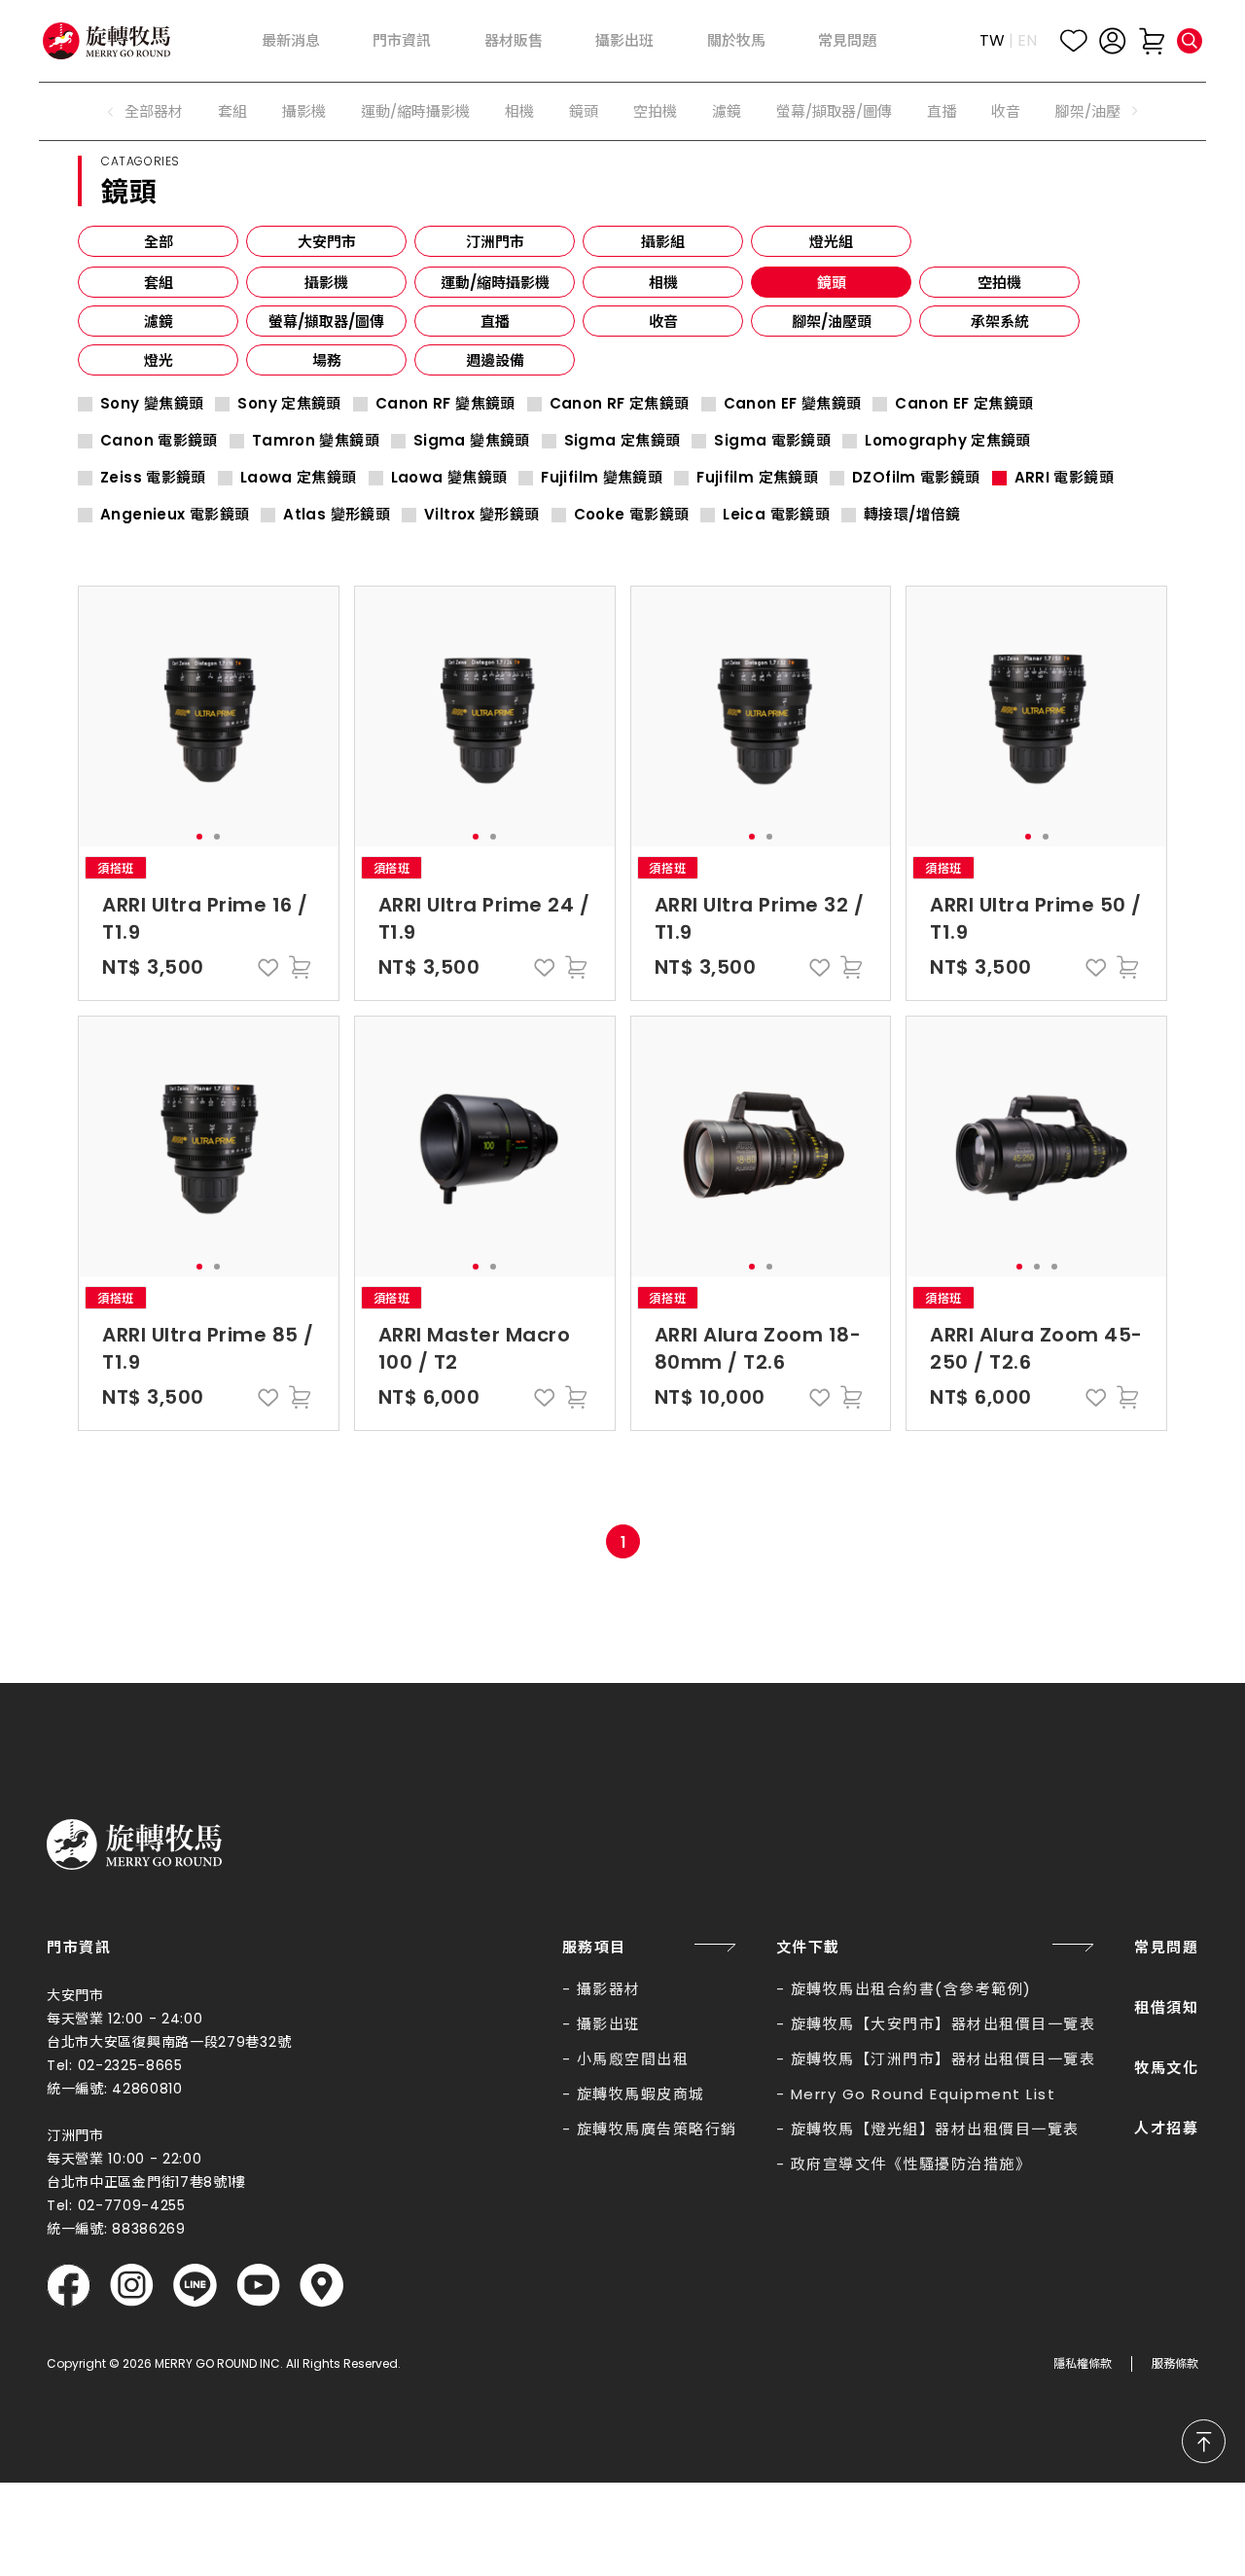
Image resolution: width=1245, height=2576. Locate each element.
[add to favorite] (268, 967)
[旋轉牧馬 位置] (321, 2286)
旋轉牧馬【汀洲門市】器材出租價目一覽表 (943, 2059)
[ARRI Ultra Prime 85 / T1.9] (209, 1146)
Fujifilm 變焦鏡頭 (602, 478)
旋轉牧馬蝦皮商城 (641, 2094)
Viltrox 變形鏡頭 (482, 515)
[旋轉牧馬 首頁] (134, 1844)
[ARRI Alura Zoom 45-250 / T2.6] (1036, 1146)
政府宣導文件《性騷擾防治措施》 (911, 2164)
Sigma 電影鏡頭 (772, 441)
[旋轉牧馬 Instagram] (132, 2286)
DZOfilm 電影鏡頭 (916, 478)
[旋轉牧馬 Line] (195, 2286)
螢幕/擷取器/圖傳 (834, 111)
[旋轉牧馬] (107, 40)
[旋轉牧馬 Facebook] (69, 2286)
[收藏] (1074, 41)
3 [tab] (1054, 1267)
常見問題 (1166, 1947)
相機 (519, 111)
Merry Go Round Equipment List (924, 2094)
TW (992, 40)
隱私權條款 (1083, 2364)
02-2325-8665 (130, 2065)
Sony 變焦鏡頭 (152, 404)
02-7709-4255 (132, 2205)
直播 (942, 111)
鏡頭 (584, 111)
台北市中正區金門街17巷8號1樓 (146, 2182)
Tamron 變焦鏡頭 (316, 441)
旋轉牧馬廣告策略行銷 (657, 2129)
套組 (232, 111)
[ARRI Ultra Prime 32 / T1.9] (761, 716)
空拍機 (655, 111)
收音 (1006, 111)
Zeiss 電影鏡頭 (153, 478)
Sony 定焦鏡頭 (289, 404)
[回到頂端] (1204, 2441)
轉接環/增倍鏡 (912, 515)
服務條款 (1175, 2364)
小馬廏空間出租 (633, 2059)
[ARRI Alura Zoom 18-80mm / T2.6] (761, 1146)
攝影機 (304, 111)
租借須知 (1166, 2007)
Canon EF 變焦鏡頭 (793, 404)
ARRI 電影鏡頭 (1064, 478)
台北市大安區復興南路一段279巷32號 (169, 2042)
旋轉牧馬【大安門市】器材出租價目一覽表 (943, 2024)
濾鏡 (727, 111)
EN (1027, 40)
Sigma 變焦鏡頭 (472, 441)
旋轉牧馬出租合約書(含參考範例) (911, 1989)
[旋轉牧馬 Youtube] (258, 2286)
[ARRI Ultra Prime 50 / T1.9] (1036, 716)
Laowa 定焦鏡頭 (299, 478)
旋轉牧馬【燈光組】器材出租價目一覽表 (935, 2129)
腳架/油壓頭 (1095, 111)
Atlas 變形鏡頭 (337, 515)
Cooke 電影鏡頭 (632, 515)
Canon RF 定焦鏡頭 (620, 404)
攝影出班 (609, 2024)
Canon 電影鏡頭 (159, 441)
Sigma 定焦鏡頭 (622, 441)
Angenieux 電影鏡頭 (175, 515)
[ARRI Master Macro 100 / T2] (485, 1146)
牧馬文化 (1166, 2068)
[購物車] (1152, 41)
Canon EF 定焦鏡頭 (964, 404)
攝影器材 (609, 1989)
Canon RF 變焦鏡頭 (445, 404)
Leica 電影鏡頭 (776, 515)
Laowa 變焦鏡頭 (449, 478)
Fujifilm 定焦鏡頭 (757, 478)
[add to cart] (300, 967)
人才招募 (1166, 2128)
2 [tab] (217, 837)
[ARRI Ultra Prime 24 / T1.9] (485, 716)
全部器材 (154, 111)
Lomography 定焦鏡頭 (948, 441)
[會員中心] (1113, 41)
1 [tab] (199, 837)
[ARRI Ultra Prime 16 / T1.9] (209, 716)
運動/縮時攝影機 (415, 111)
